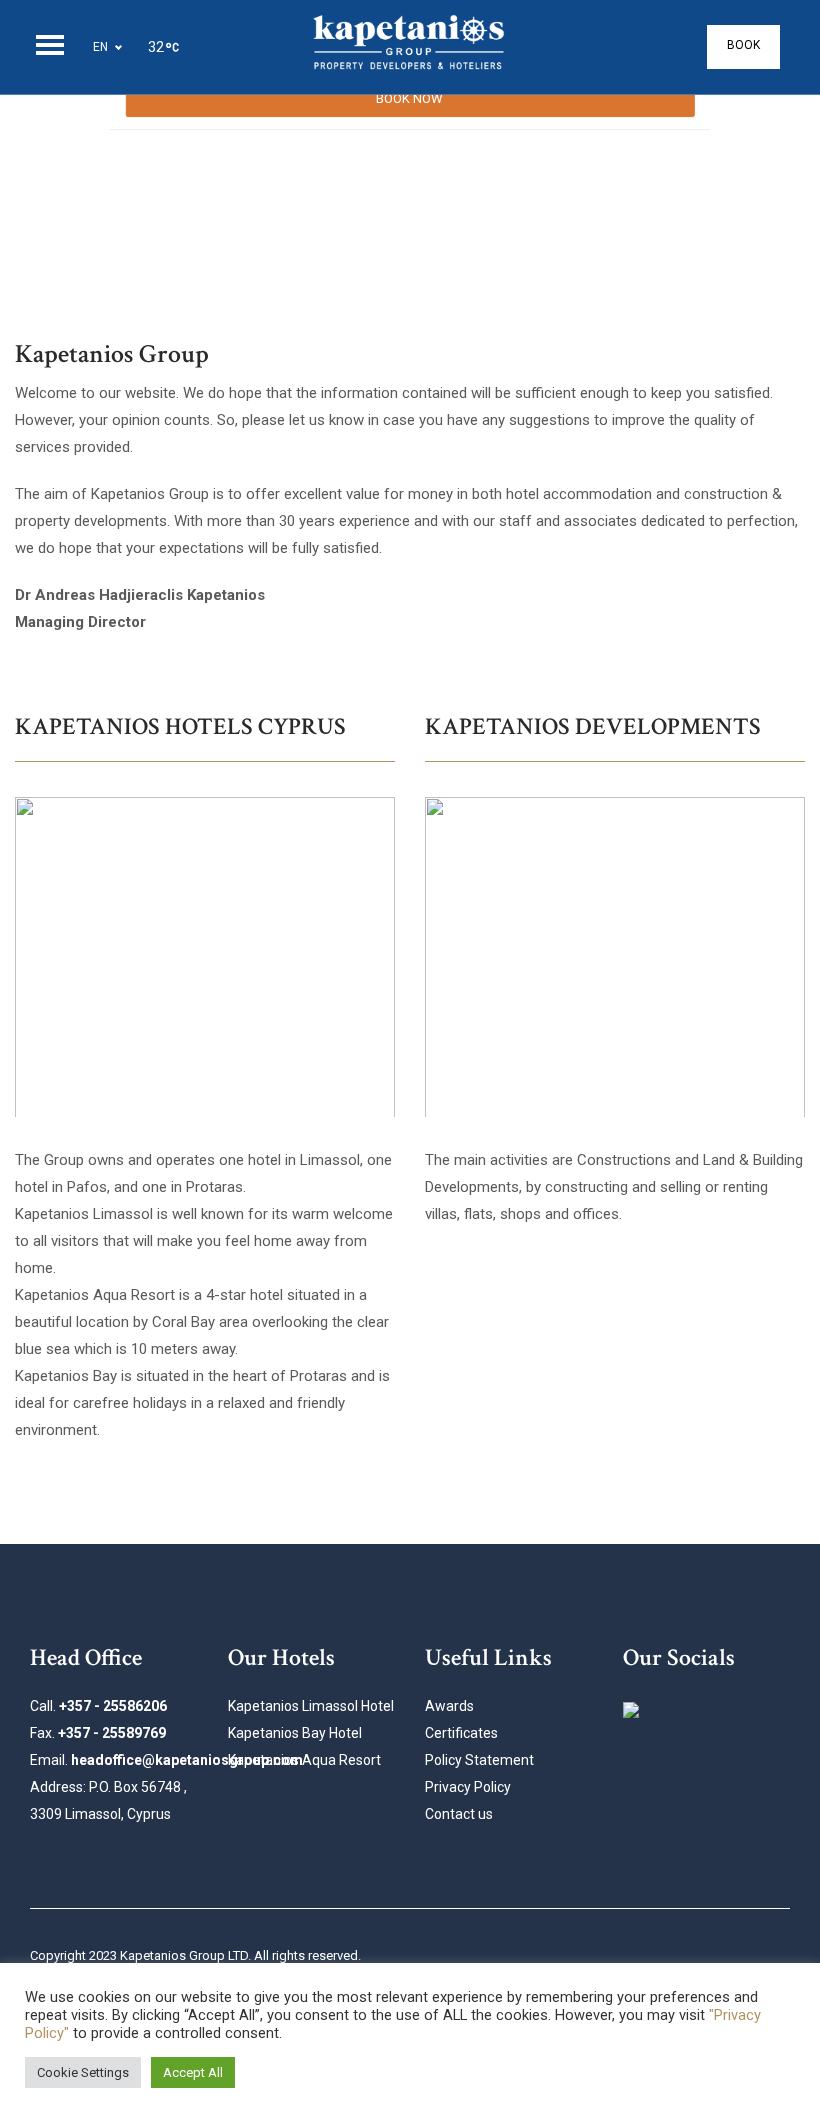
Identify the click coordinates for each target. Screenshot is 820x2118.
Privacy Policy (468, 1787)
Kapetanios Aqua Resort (304, 1760)
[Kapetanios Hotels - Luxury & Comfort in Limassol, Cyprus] (410, 46)
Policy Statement (479, 1760)
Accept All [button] (193, 2072)
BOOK (743, 45)
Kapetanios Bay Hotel (295, 1733)
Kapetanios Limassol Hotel (311, 1706)
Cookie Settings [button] (83, 2072)
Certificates (461, 1733)
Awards (449, 1706)
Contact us (459, 1814)
